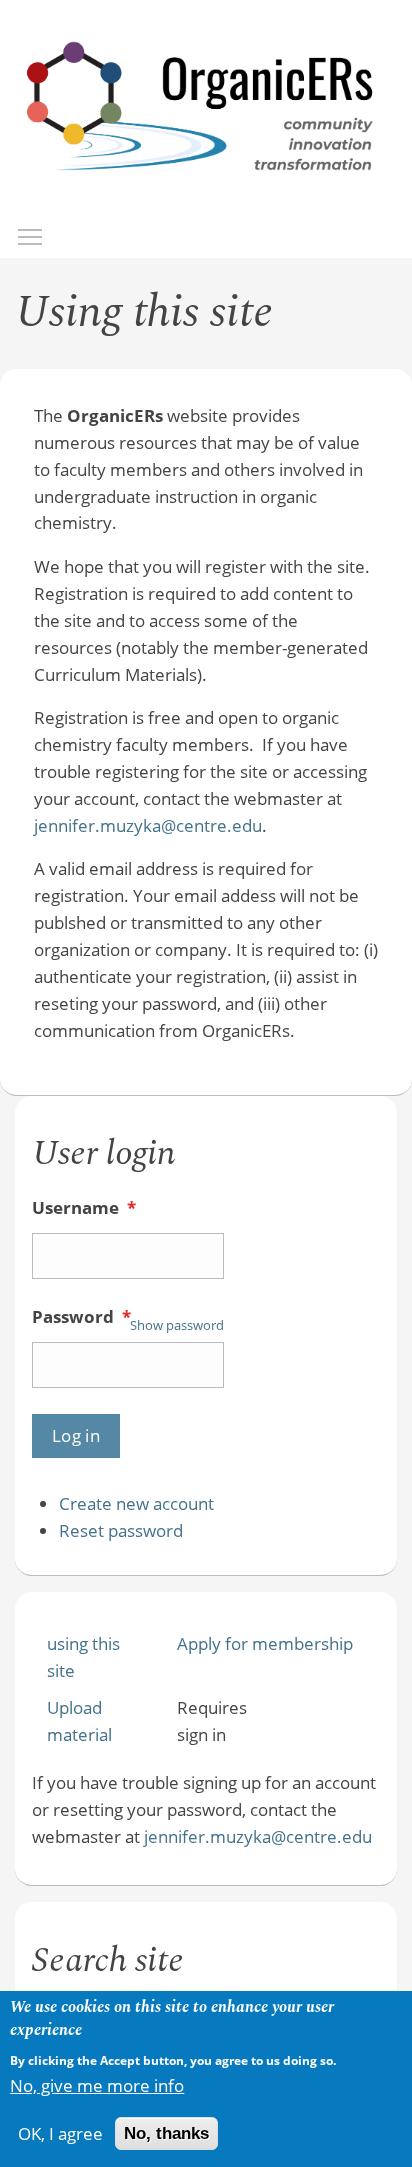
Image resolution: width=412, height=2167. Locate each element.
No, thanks (166, 2133)
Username (84, 1207)
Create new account (136, 1503)
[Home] (201, 191)
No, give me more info (97, 2085)
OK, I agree (60, 2133)
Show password (177, 1325)
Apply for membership (265, 1643)
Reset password (121, 1530)
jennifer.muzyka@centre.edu (148, 825)
